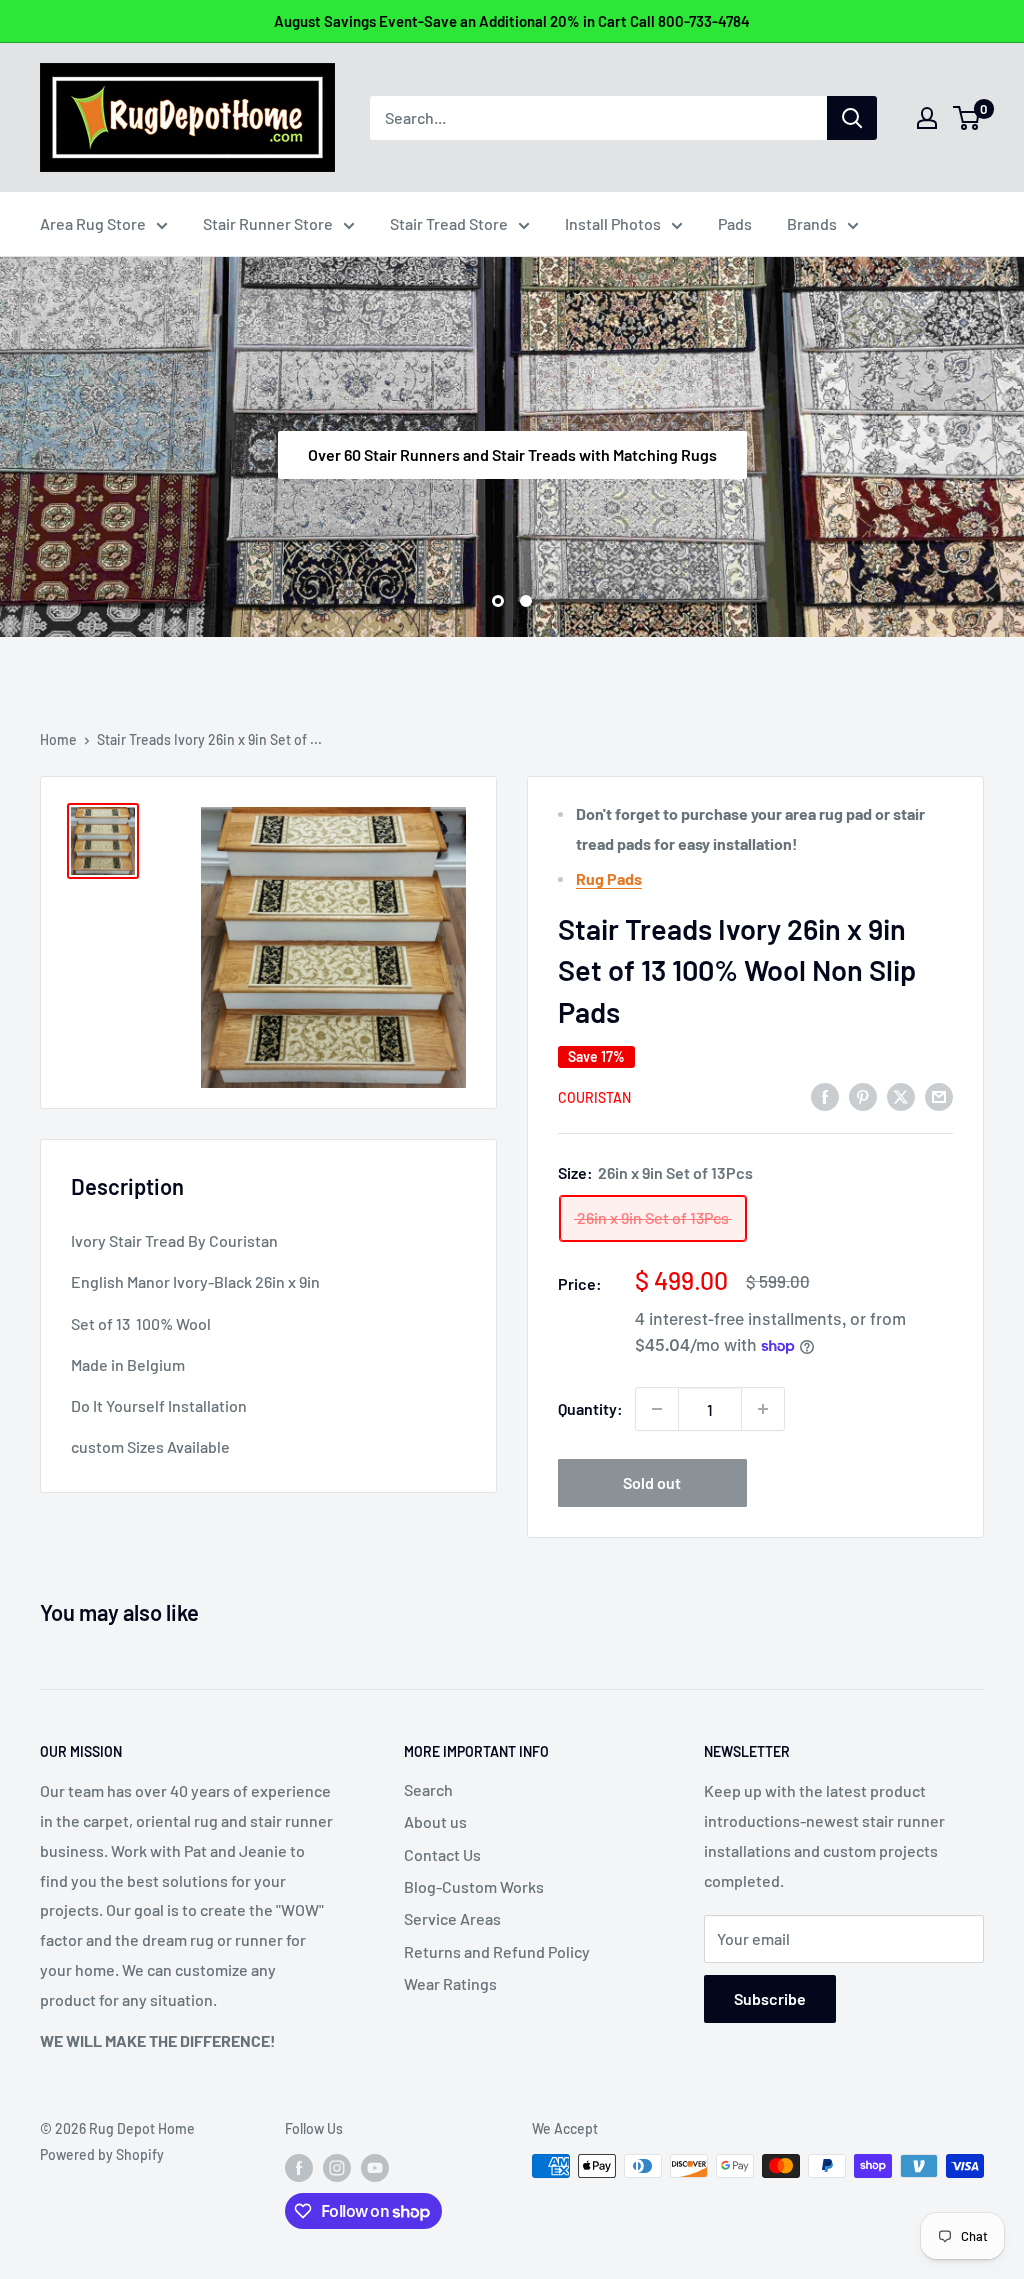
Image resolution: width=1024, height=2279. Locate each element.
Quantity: (590, 1408)
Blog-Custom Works (474, 1886)
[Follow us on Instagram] (337, 2168)
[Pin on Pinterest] (863, 1096)
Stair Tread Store (449, 223)
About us (435, 1821)
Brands (812, 223)
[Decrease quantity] (657, 1409)
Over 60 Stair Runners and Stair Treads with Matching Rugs (512, 453)
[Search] (852, 118)
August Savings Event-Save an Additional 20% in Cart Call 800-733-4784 (512, 21)
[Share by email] (939, 1096)
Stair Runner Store (268, 223)
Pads (735, 223)
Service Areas (452, 1918)
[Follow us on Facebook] (299, 2168)
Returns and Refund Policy (497, 1951)
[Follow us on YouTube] (375, 2168)
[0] (967, 118)
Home (58, 739)
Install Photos (613, 223)
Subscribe (770, 1998)
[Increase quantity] (763, 1409)
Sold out (652, 1482)
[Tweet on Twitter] (901, 1096)
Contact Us (442, 1854)
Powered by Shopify (102, 2154)
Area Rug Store (93, 223)
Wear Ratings (450, 1983)
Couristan (594, 1097)
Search (428, 1789)
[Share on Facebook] (825, 1096)
